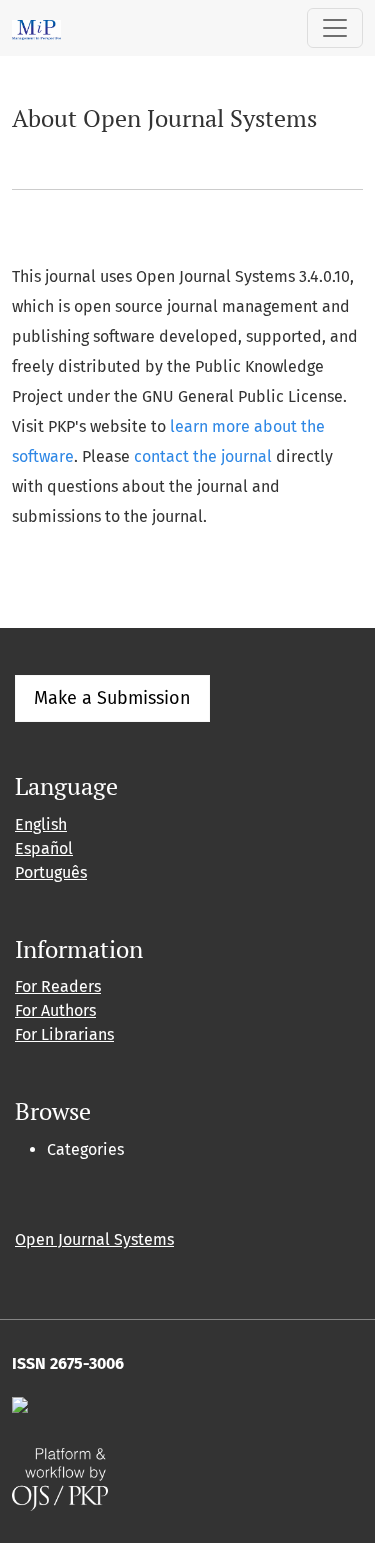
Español (44, 848)
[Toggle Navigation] (335, 28)
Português (51, 872)
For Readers (58, 986)
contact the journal (203, 456)
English (41, 824)
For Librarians (64, 1034)
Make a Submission (112, 698)
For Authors (55, 1010)
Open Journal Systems (94, 1239)
